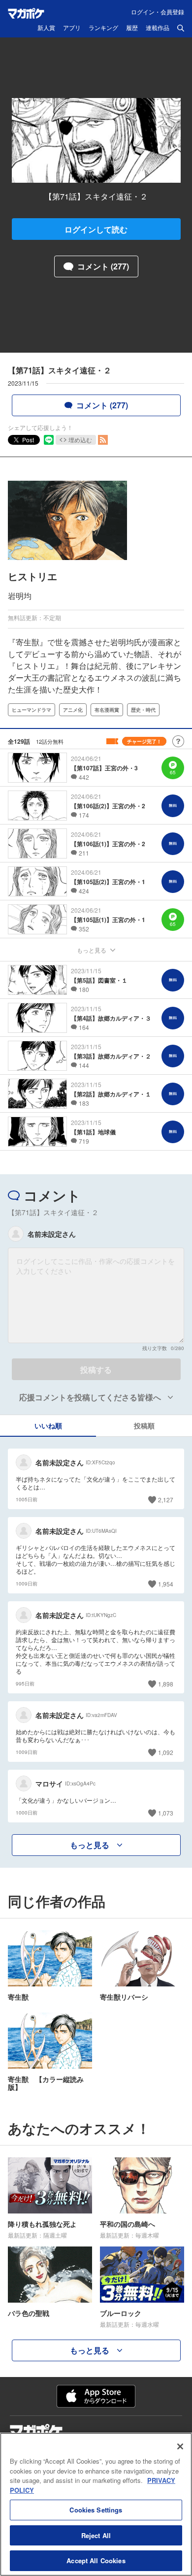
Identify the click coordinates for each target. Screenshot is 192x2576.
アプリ (72, 28)
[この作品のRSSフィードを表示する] (103, 440)
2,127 (166, 1500)
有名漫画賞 (107, 710)
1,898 (166, 1684)
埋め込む (80, 440)
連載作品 (158, 28)
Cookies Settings (96, 2510)
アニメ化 (73, 710)
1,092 (166, 1752)
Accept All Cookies (96, 2560)
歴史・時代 (143, 710)
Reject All (96, 2535)
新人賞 (46, 28)
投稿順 (144, 1425)
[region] (96, 2504)
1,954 (166, 1584)
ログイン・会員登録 (158, 12)
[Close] (180, 2446)
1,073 (166, 1813)
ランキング (103, 28)
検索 (181, 28)
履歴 (132, 28)
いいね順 (48, 1425)
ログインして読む (96, 229)
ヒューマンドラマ (32, 710)
